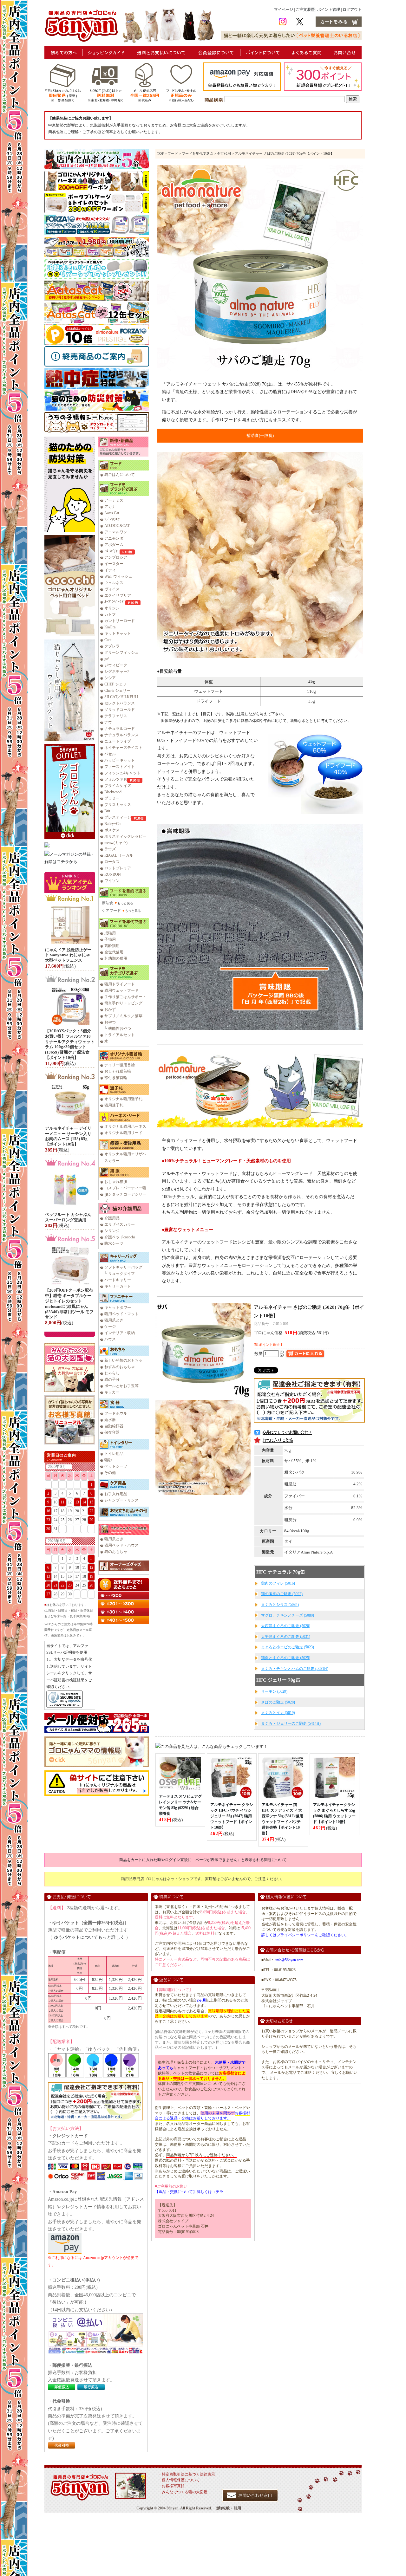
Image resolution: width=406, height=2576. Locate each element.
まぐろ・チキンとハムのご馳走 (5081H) (295, 1669)
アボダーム (114, 545)
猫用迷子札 (114, 1105)
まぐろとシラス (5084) (280, 1605)
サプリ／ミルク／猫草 (123, 1016)
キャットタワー (118, 1307)
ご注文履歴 (305, 10)
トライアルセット (120, 1035)
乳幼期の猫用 (116, 958)
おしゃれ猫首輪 (118, 1071)
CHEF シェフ (115, 684)
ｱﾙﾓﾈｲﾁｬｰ (112, 551)
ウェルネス (114, 583)
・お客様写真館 (171, 2486)
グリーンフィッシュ (121, 652)
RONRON (113, 874)
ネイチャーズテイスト (123, 748)
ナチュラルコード (120, 729)
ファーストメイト (120, 767)
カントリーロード (120, 621)
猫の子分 (112, 1379)
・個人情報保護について (179, 2480)
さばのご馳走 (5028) (278, 1702)
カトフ (110, 614)
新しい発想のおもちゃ (123, 1360)
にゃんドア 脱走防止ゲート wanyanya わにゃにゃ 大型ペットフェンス (68, 955)
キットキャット (118, 633)
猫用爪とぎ (114, 1320)
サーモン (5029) (274, 1691)
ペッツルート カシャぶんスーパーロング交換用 (68, 1217)
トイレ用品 (114, 1454)
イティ (110, 570)
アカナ (110, 507)
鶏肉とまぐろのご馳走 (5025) (286, 1658)
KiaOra (110, 627)
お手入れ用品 (116, 1494)
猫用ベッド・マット (121, 1314)
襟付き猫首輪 (116, 1078)
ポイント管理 (329, 10)
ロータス (112, 862)
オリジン (112, 608)
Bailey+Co (112, 824)
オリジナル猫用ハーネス (125, 1126)
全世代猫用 (114, 952)
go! (107, 659)
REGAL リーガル (119, 855)
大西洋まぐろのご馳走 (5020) (286, 1626)
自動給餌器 (114, 1426)
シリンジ (112, 1231)
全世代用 (224, 153)
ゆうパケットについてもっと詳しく (89, 1937)
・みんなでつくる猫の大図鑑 (183, 2492)
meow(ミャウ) (116, 843)
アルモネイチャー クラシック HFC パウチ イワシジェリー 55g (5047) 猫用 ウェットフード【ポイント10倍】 (232, 1816)
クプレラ (112, 646)
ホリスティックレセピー (125, 836)
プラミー (112, 798)
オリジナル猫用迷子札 (123, 1099)
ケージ (110, 1327)
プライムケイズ (118, 786)
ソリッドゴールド (120, 710)
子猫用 (110, 939)
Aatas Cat (112, 513)
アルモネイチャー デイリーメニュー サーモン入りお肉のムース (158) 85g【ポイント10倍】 (68, 1136)
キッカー (112, 1392)
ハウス (110, 1339)
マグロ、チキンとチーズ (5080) (288, 1615)
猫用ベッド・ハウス (121, 1545)
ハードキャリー (118, 1280)
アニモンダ (114, 538)
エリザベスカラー (120, 1224)
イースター (114, 564)
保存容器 (112, 1432)
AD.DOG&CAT (117, 526)
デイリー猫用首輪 (120, 1065)
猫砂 (108, 1460)
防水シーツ (114, 1243)
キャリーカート (118, 1286)
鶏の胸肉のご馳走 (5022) (282, 1594)
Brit (107, 811)
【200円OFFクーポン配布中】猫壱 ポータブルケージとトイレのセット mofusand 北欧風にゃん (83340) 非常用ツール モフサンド (69, 1304)
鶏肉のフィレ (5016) (278, 1583)
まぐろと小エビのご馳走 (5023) (288, 1647)
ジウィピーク (116, 665)
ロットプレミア (118, 868)
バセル (110, 754)
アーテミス (114, 500)
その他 (110, 1473)
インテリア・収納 (120, 1333)
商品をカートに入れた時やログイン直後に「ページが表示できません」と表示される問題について (203, 1860)
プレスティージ (118, 817)
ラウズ (110, 849)
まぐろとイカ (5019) (278, 1713)
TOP (160, 153)
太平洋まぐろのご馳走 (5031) (286, 1637)
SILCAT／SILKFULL (122, 697)
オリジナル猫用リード (123, 1133)
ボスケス (112, 830)
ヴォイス (112, 589)
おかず (110, 1009)
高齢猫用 (112, 946)
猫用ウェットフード (121, 990)
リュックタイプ (121, 1274)
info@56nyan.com (289, 1960)
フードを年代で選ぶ (197, 153)
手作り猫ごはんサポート (125, 997)
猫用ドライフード (120, 984)
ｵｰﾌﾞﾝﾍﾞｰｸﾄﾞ (115, 602)
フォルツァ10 (116, 779)
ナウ (108, 722)
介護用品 (112, 1218)
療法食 (108, 903)
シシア (110, 678)
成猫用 (110, 933)
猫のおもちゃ (116, 1552)
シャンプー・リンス (121, 1500)
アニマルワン (116, 532)
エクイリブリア (118, 595)
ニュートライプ (118, 741)
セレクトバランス (120, 703)
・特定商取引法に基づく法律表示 (187, 2474)
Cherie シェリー (117, 691)
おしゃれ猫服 (116, 1182)
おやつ (110, 1022)
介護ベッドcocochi (120, 1237)
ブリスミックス (118, 805)
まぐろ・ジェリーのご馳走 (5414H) (291, 1723)
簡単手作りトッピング (123, 1003)
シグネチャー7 (117, 672)
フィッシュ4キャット (122, 773)
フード (173, 153)
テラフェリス (116, 716)
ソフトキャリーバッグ (123, 1267)
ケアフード (111, 911)
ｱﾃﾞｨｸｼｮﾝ (112, 519)
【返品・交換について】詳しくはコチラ (189, 2192)
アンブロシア (116, 557)
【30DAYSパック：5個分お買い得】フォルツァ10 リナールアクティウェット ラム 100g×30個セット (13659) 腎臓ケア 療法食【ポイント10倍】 (70, 1044)
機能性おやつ (120, 1028)
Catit (108, 640)
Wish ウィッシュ (118, 576)
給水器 (110, 1420)
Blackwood (113, 792)
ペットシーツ (116, 1466)
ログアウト (352, 10)
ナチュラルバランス (121, 735)
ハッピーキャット (120, 760)
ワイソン (112, 881)
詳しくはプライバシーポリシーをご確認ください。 (305, 1935)
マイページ (284, 10)
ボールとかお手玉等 (121, 1386)
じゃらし (112, 1373)
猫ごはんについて (120, 475)
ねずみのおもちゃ (120, 1367)
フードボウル (116, 1413)
